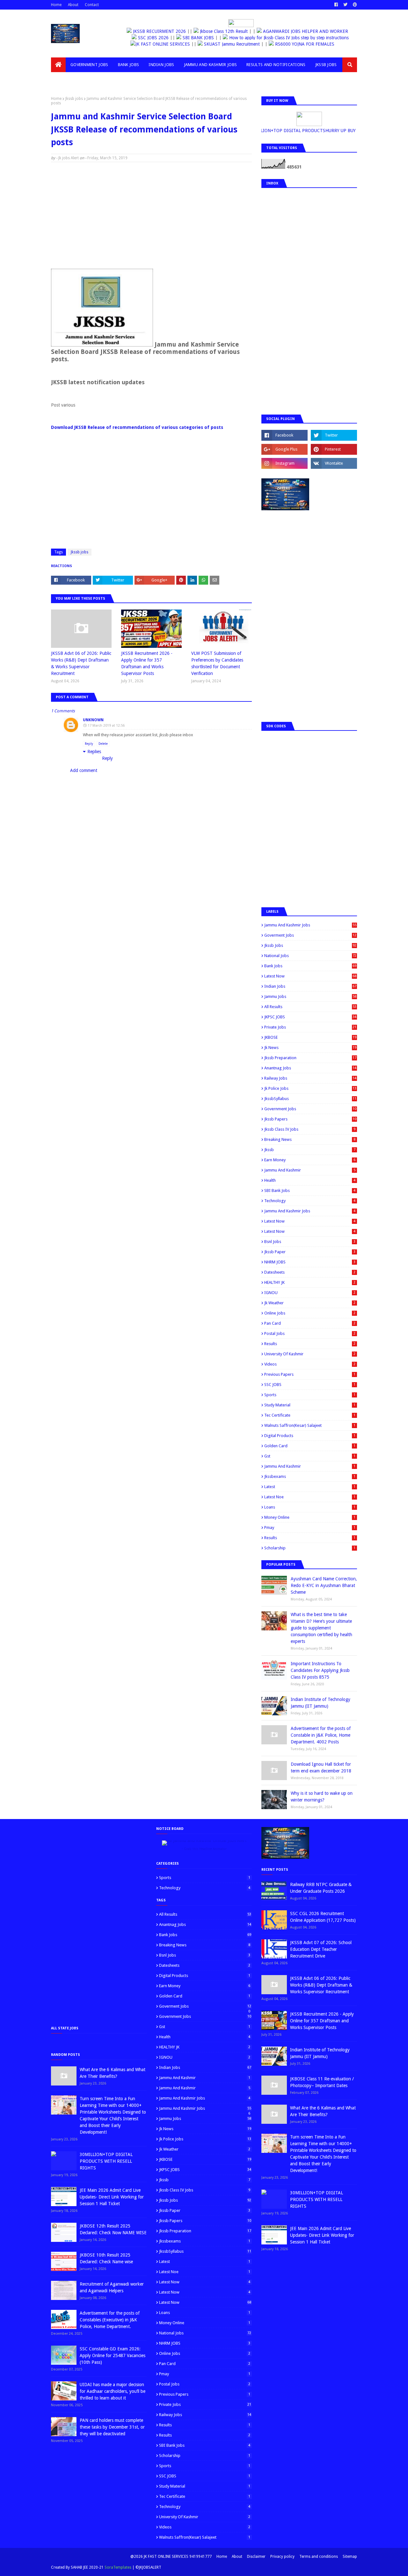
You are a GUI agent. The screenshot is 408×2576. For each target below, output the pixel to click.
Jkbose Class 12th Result (228, 31)
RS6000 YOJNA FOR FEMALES (317, 44)
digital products (310, 1436)
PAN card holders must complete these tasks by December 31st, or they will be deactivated (112, 2427)
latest (310, 1487)
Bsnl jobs (310, 1242)
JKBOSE (310, 1037)
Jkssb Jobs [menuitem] (326, 65)
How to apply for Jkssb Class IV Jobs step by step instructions (285, 38)
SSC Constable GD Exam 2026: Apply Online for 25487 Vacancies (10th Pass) (113, 2355)
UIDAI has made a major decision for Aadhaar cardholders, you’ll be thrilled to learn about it (113, 2391)
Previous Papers (310, 1374)
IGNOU (310, 1293)
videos (310, 1364)
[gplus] (284, 449)
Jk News (310, 1048)
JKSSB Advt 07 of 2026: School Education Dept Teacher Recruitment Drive (321, 1949)
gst (310, 1456)
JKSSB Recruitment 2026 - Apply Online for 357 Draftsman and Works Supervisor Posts (147, 663)
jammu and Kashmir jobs (310, 1211)
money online (310, 1517)
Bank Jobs (310, 966)
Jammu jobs (310, 996)
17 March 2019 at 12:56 (106, 726)
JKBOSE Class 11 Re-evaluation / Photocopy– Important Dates (322, 2082)
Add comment (84, 770)
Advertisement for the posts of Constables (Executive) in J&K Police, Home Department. (110, 2320)
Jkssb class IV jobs (310, 1129)
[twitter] (345, 5)
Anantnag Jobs (310, 1068)
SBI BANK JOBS (194, 38)
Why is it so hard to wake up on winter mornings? (322, 1797)
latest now (310, 1231)
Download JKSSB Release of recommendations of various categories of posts (137, 427)
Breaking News (310, 1139)
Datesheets (310, 1272)
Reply (89, 744)
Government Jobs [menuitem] (89, 65)
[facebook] (336, 5)
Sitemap (350, 2557)
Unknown (93, 720)
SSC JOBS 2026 (149, 38)
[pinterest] (354, 5)
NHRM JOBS (310, 1262)
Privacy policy (282, 2557)
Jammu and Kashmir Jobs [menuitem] (211, 65)
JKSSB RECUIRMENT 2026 (164, 31)
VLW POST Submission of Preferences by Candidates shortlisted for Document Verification (217, 663)
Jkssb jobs (74, 99)
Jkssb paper (310, 1252)
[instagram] (284, 463)
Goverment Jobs (310, 935)
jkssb (310, 1150)
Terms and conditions (319, 2557)
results (310, 1538)
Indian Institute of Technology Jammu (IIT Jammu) (321, 1703)
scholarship (310, 1548)
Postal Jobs (310, 1333)
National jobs (310, 956)
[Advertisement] (151, 213)
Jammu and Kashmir (310, 1170)
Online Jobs (310, 1313)
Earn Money (310, 1160)
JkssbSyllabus (310, 1099)
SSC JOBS (310, 1385)
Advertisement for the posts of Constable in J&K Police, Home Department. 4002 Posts (321, 1735)
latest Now (310, 1221)
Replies (94, 752)
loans (310, 1507)
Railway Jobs (310, 1078)
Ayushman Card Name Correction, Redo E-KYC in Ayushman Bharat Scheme (324, 1585)
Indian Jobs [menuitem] (161, 65)
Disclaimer (256, 2557)
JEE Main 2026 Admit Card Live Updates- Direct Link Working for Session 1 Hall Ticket (112, 2197)
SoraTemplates (118, 2567)
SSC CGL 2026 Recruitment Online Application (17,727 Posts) (323, 1917)
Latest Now (310, 976)
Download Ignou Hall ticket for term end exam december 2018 (321, 1767)
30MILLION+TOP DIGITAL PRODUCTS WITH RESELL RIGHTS (106, 2161)
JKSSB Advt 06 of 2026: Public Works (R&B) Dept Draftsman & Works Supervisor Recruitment (81, 663)
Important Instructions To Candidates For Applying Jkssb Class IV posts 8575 (320, 1670)
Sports (310, 1395)
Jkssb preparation (310, 1058)
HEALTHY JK (310, 1282)
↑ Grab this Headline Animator (204, 1849)
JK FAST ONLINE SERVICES (176, 44)
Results (310, 1344)
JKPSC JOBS (310, 1017)
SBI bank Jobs (310, 1191)
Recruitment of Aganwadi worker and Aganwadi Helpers (112, 2287)
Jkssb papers (310, 1119)
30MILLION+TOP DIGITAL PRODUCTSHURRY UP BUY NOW (300, 131)
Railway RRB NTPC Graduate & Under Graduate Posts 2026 (321, 1888)
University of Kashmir (310, 1354)
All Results (310, 1007)
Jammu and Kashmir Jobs (310, 925)
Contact (92, 5)
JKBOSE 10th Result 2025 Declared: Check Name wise (106, 2258)
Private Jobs (310, 1027)
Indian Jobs (310, 986)
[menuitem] (58, 65)
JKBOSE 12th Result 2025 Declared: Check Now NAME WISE (113, 2229)
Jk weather (310, 1303)
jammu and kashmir (310, 1466)
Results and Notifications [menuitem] (276, 65)
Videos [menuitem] (63, 79)
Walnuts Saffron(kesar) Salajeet (310, 1425)
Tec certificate (310, 1415)
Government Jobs (310, 1109)
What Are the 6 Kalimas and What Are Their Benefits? (113, 2073)
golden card (310, 1446)
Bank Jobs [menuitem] (129, 65)
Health (310, 1180)
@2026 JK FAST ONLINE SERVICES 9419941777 (171, 2557)
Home (56, 5)
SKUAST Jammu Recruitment (245, 44)
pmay (310, 1528)
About (73, 5)
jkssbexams (310, 1476)
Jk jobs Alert (69, 158)
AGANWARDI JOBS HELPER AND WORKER (309, 31)
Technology (310, 1201)
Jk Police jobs (310, 1088)
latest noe (310, 1497)
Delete (103, 744)
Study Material (310, 1405)
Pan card (310, 1323)
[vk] (334, 463)
